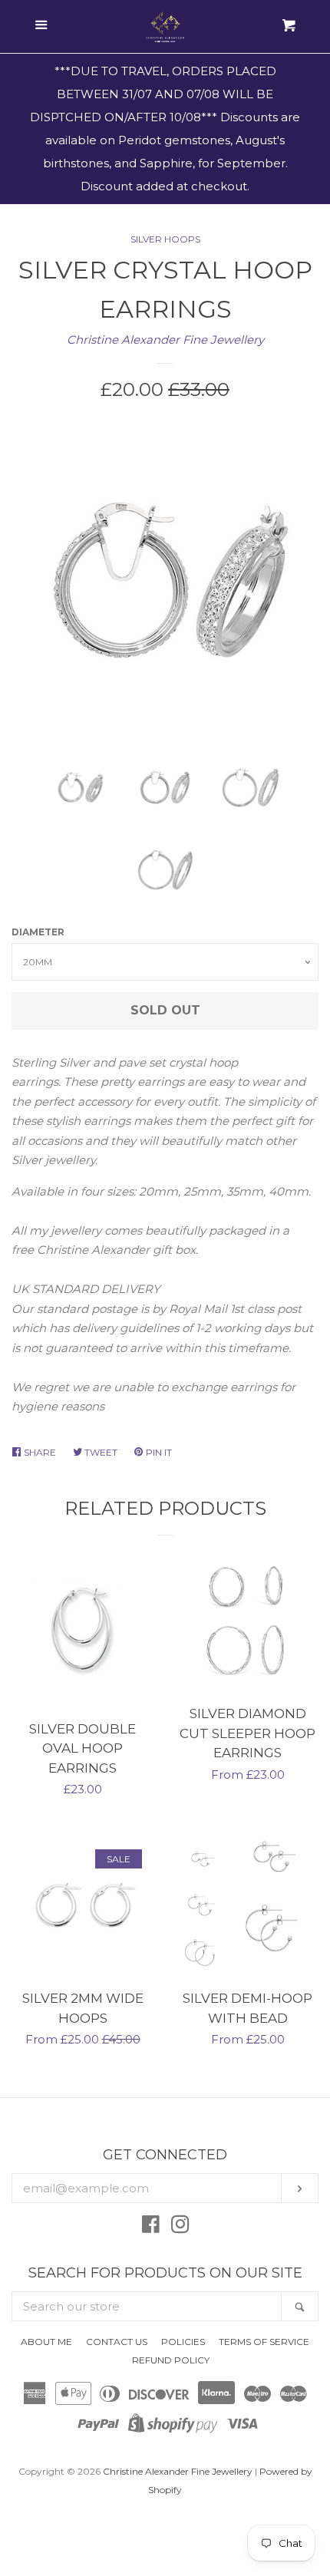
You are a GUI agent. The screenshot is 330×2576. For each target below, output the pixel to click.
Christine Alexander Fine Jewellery (165, 340)
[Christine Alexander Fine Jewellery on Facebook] (151, 2227)
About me (46, 2342)
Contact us (117, 2342)
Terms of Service (264, 2342)
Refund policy (171, 2360)
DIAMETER (38, 932)
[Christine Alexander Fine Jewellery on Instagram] (180, 2227)
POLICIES (183, 2342)
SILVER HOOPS (165, 239)
